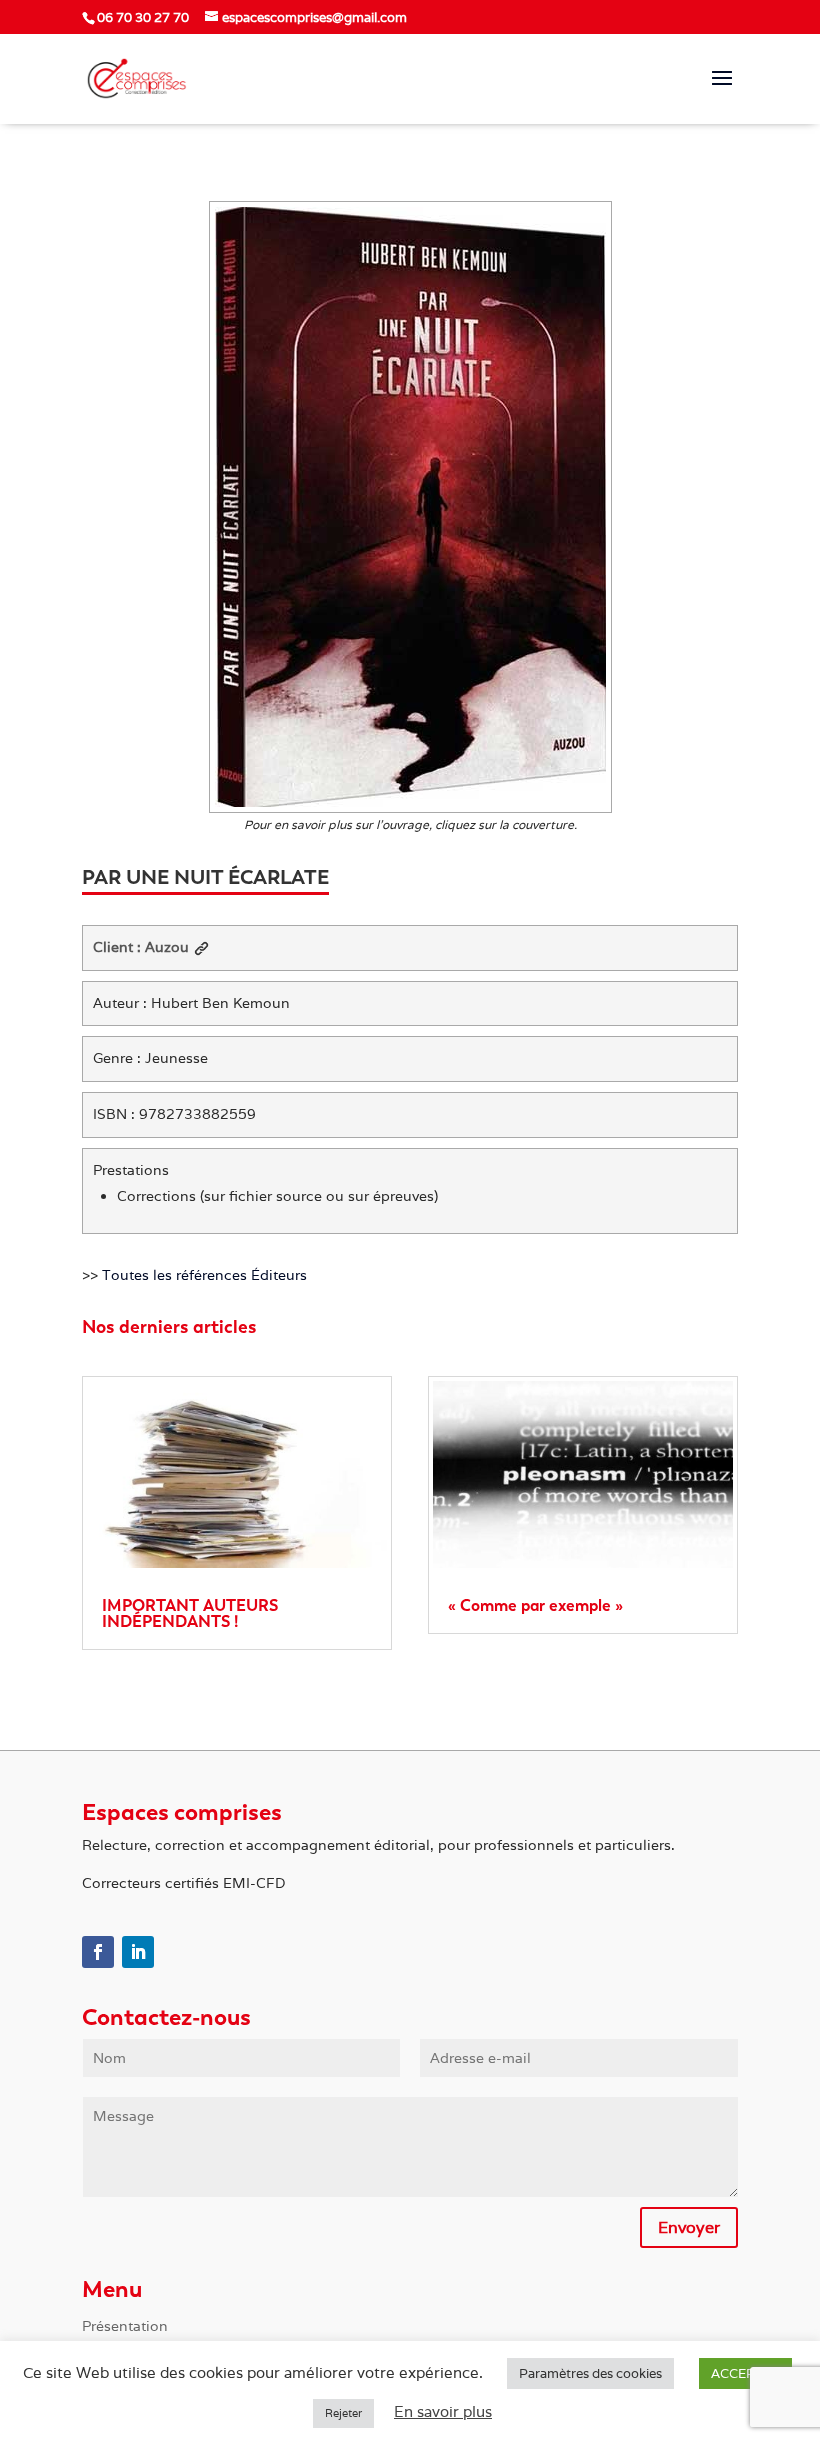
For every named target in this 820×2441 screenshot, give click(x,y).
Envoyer (689, 2227)
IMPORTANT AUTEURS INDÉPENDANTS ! (190, 1613)
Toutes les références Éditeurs (204, 1275)
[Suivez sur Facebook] (98, 1952)
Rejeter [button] (343, 2413)
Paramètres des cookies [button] (590, 2373)
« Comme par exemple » (535, 1605)
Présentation (125, 2327)
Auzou (167, 947)
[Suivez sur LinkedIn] (138, 1952)
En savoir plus (443, 2411)
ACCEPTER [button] (745, 2373)
